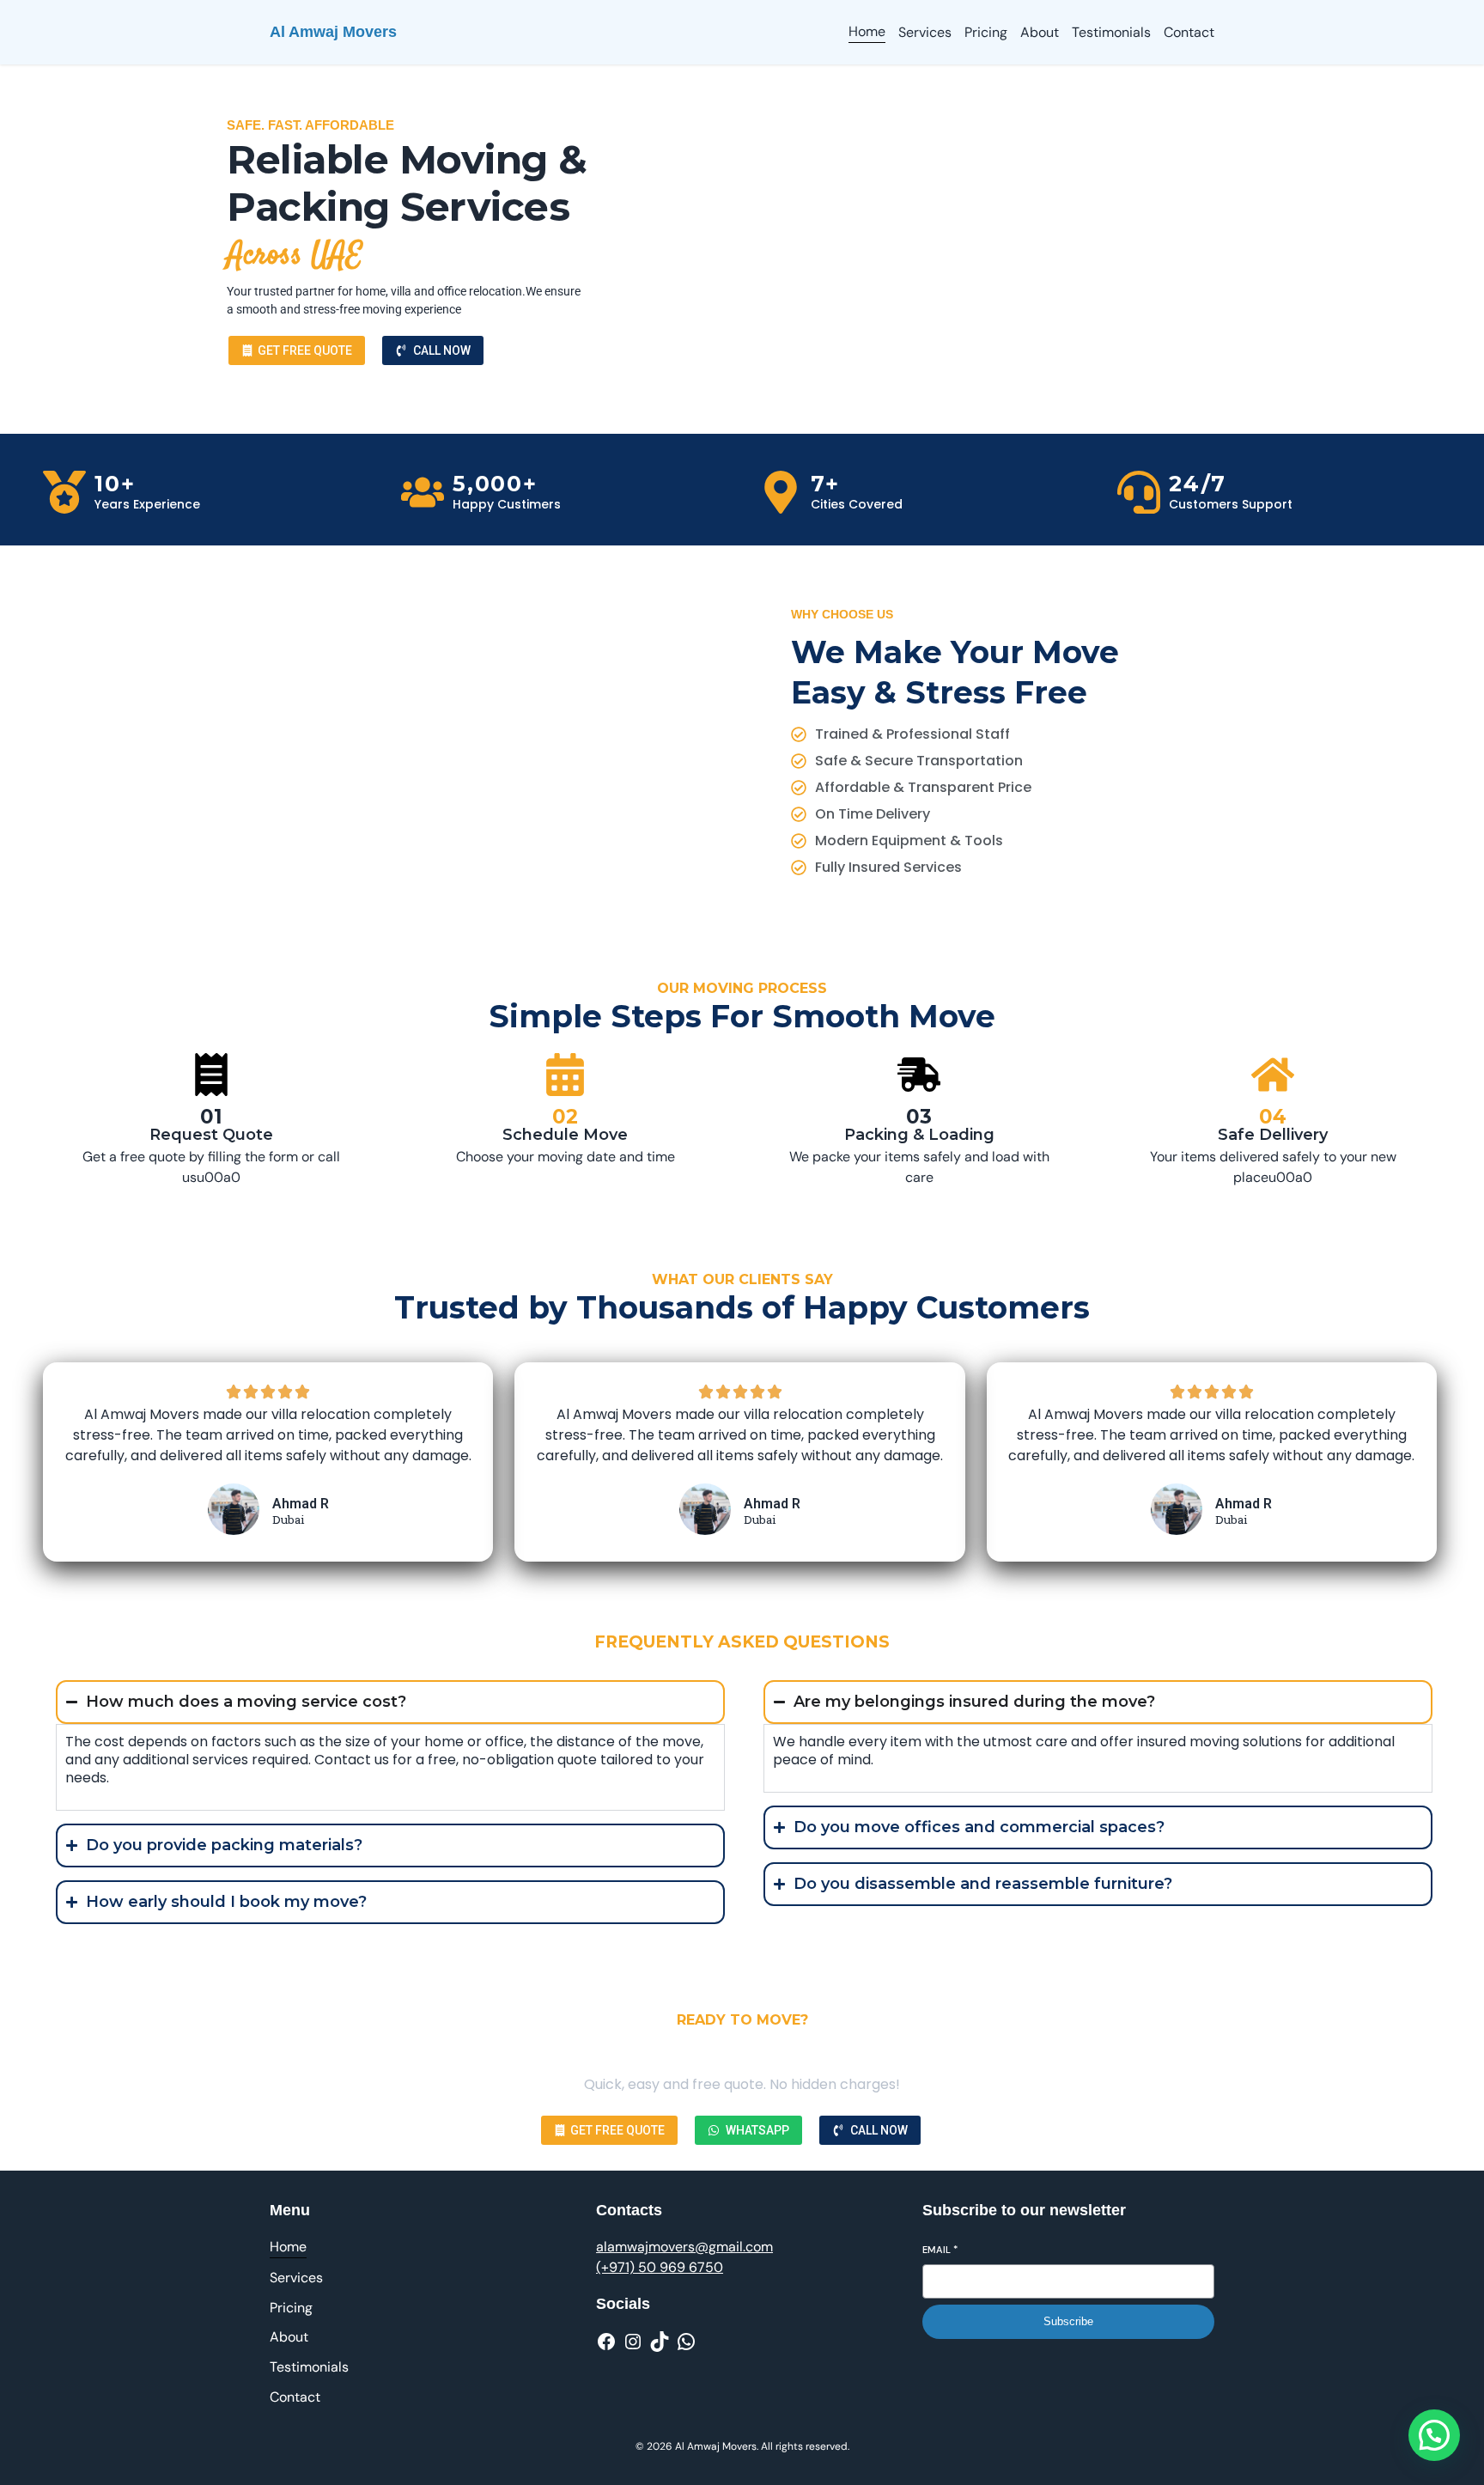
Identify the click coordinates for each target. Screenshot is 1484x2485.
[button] (1434, 2435)
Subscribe (1068, 2321)
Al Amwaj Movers (333, 32)
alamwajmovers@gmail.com (684, 2247)
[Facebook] (606, 2342)
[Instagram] (633, 2342)
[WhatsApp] (686, 2342)
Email (940, 2250)
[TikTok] (660, 2342)
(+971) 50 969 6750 (660, 2267)
